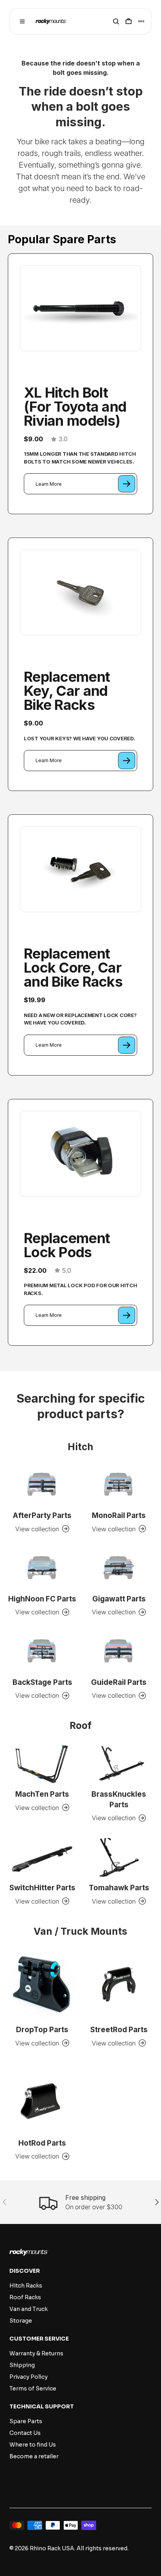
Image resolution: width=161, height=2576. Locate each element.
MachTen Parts (42, 1794)
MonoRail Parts (119, 1515)
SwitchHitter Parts (42, 1888)
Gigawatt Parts (119, 1599)
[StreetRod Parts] (119, 1984)
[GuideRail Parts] (119, 1652)
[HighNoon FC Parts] (42, 1568)
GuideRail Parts (119, 1682)
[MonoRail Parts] (119, 1485)
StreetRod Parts (119, 2030)
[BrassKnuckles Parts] (119, 1764)
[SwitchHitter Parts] (42, 1857)
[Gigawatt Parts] (119, 1568)
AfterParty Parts (42, 1515)
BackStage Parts (42, 1682)
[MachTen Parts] (42, 1764)
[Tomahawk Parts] (119, 1857)
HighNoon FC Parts (42, 1599)
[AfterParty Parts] (42, 1485)
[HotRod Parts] (42, 2098)
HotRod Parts (42, 2143)
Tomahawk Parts (119, 1888)
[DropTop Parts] (42, 1984)
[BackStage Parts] (42, 1652)
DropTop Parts (42, 2030)
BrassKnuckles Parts (119, 1799)
